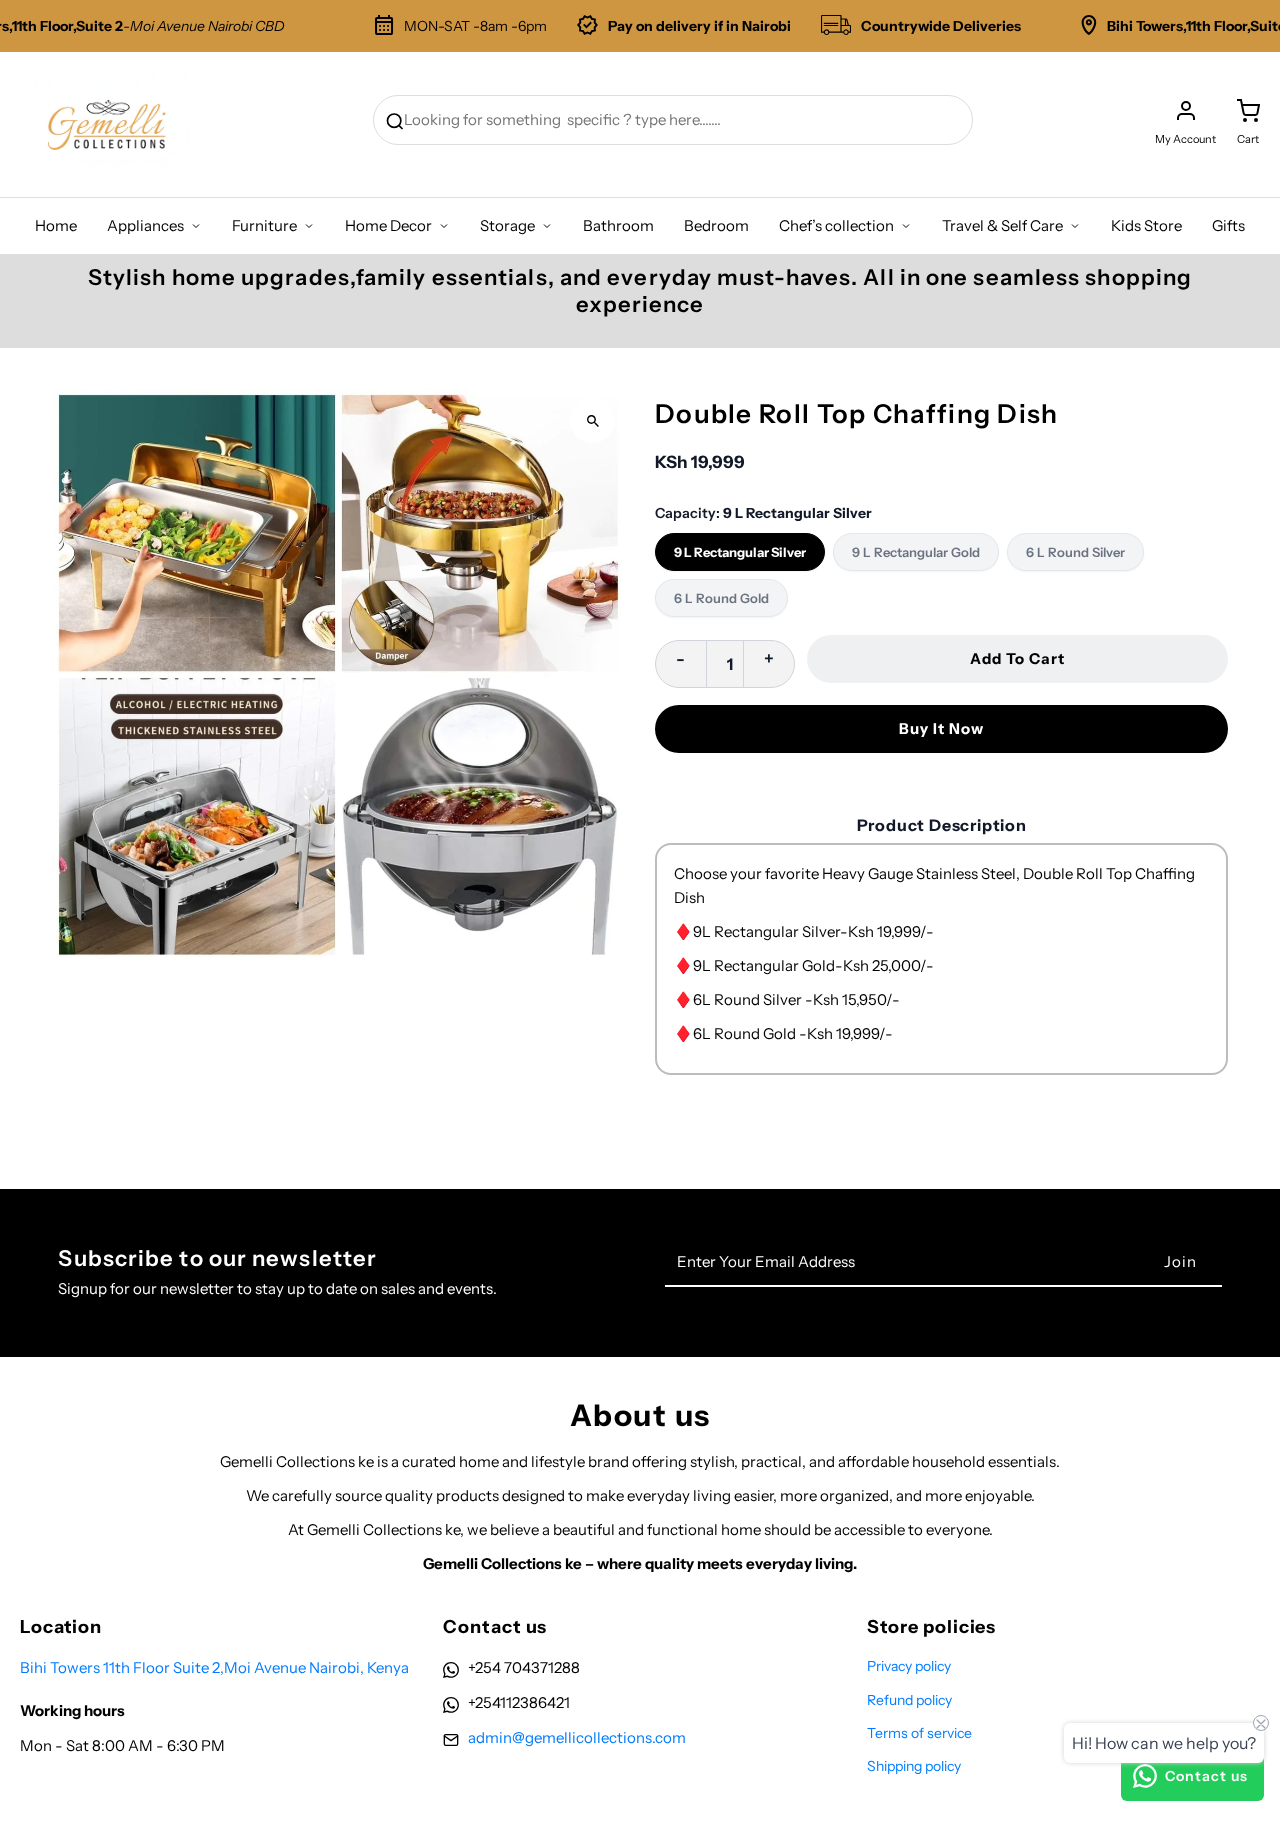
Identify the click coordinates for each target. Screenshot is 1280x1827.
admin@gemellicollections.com (577, 1737)
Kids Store (1146, 225)
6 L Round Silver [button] (1075, 552)
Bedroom (716, 225)
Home (56, 225)
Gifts (1228, 225)
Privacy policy (909, 1666)
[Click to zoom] (592, 420)
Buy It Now (941, 728)
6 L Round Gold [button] (721, 598)
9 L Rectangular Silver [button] (740, 552)
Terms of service (919, 1733)
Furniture (264, 225)
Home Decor (388, 225)
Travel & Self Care (1002, 225)
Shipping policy (914, 1766)
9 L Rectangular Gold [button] (916, 552)
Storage (507, 225)
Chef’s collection (836, 225)
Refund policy (909, 1700)
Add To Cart (1017, 658)
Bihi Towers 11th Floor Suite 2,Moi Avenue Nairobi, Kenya (214, 1667)
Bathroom (618, 225)
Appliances (145, 225)
